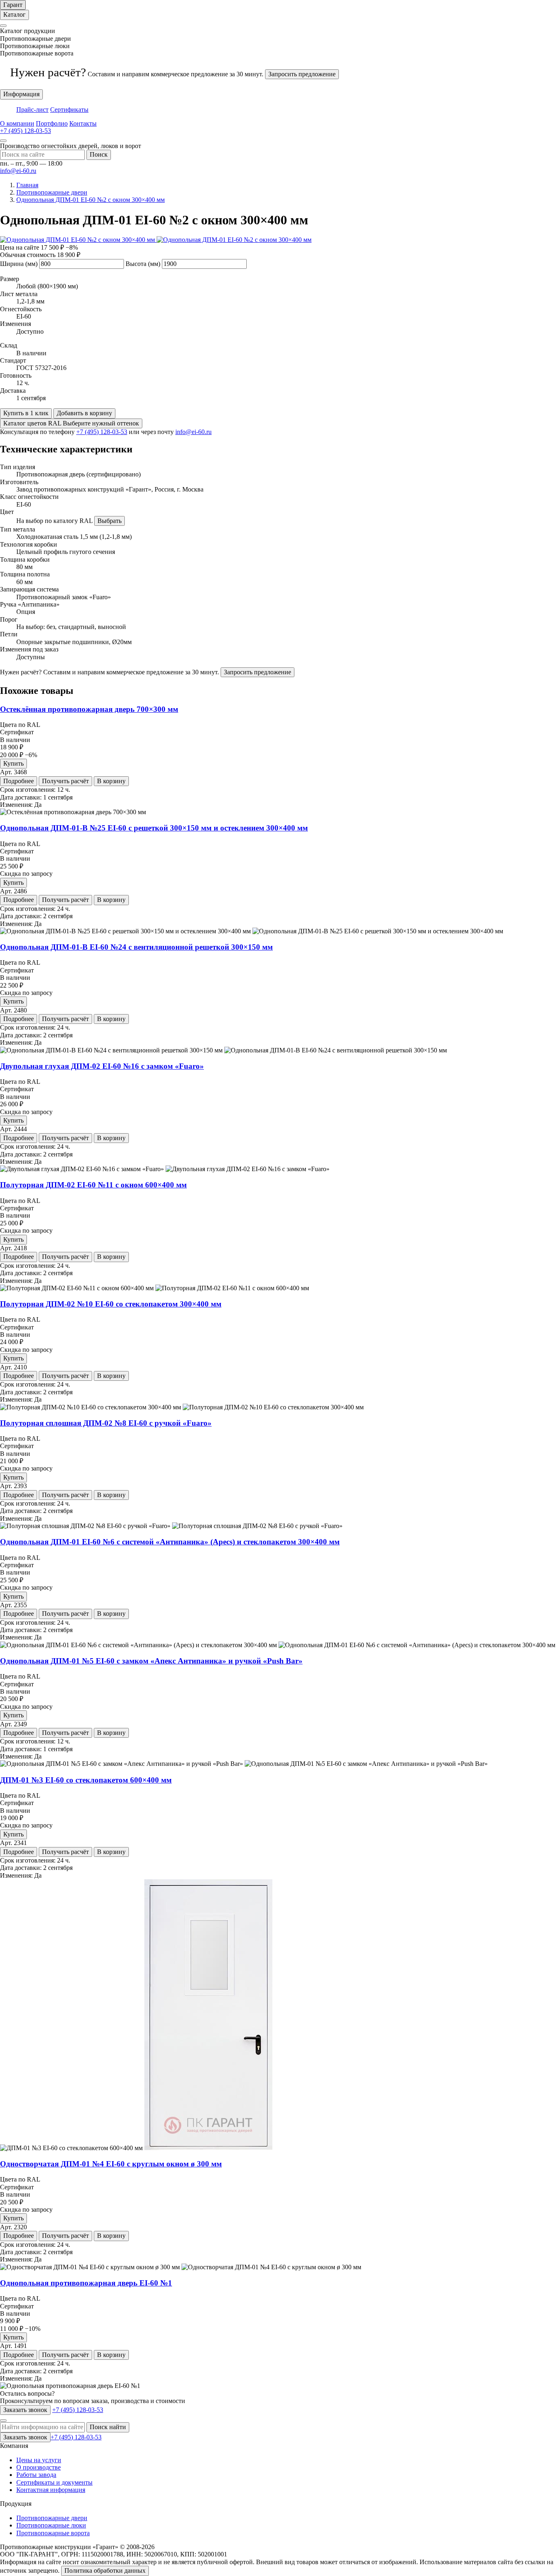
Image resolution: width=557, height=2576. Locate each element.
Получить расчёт (65, 781)
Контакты (83, 123)
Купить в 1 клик (26, 413)
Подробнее (19, 781)
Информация (21, 94)
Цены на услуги (39, 2460)
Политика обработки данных (105, 2570)
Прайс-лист (32, 110)
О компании (17, 123)
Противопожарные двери (52, 2518)
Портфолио (52, 123)
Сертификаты (69, 110)
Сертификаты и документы (54, 2482)
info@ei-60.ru (18, 171)
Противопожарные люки (51, 2525)
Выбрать (109, 521)
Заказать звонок (25, 2410)
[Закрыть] (3, 26)
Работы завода (36, 2475)
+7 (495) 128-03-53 (102, 432)
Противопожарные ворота (53, 2533)
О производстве (39, 2467)
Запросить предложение (302, 74)
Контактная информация (51, 2490)
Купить (13, 763)
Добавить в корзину (84, 413)
